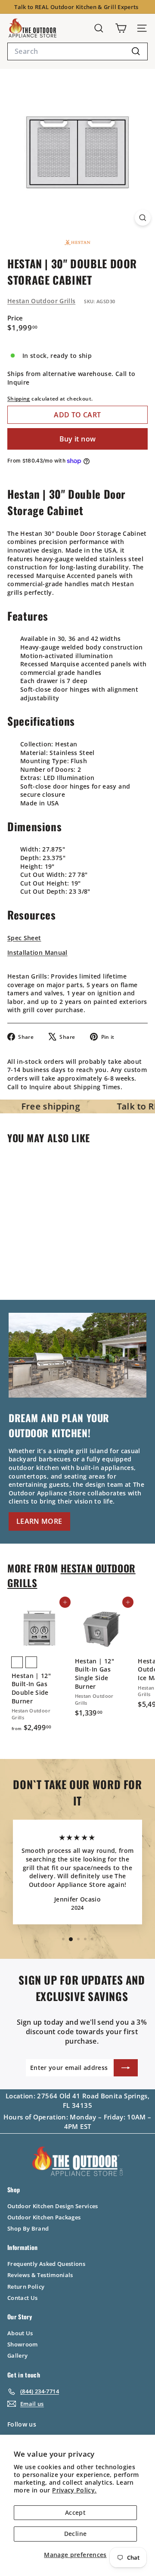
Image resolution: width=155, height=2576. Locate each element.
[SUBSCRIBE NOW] (126, 2068)
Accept (75, 2512)
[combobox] (77, 51)
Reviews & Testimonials (40, 2275)
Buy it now (78, 439)
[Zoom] (143, 218)
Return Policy (26, 2287)
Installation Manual (37, 952)
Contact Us (23, 2298)
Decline (75, 2534)
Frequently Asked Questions (46, 2264)
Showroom (23, 2344)
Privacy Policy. (74, 2490)
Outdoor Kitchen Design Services (53, 2206)
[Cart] (121, 28)
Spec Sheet (24, 938)
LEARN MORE (39, 1521)
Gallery (17, 2355)
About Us (20, 2333)
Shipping (19, 398)
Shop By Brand (28, 2228)
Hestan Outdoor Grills (41, 301)
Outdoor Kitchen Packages (44, 2217)
